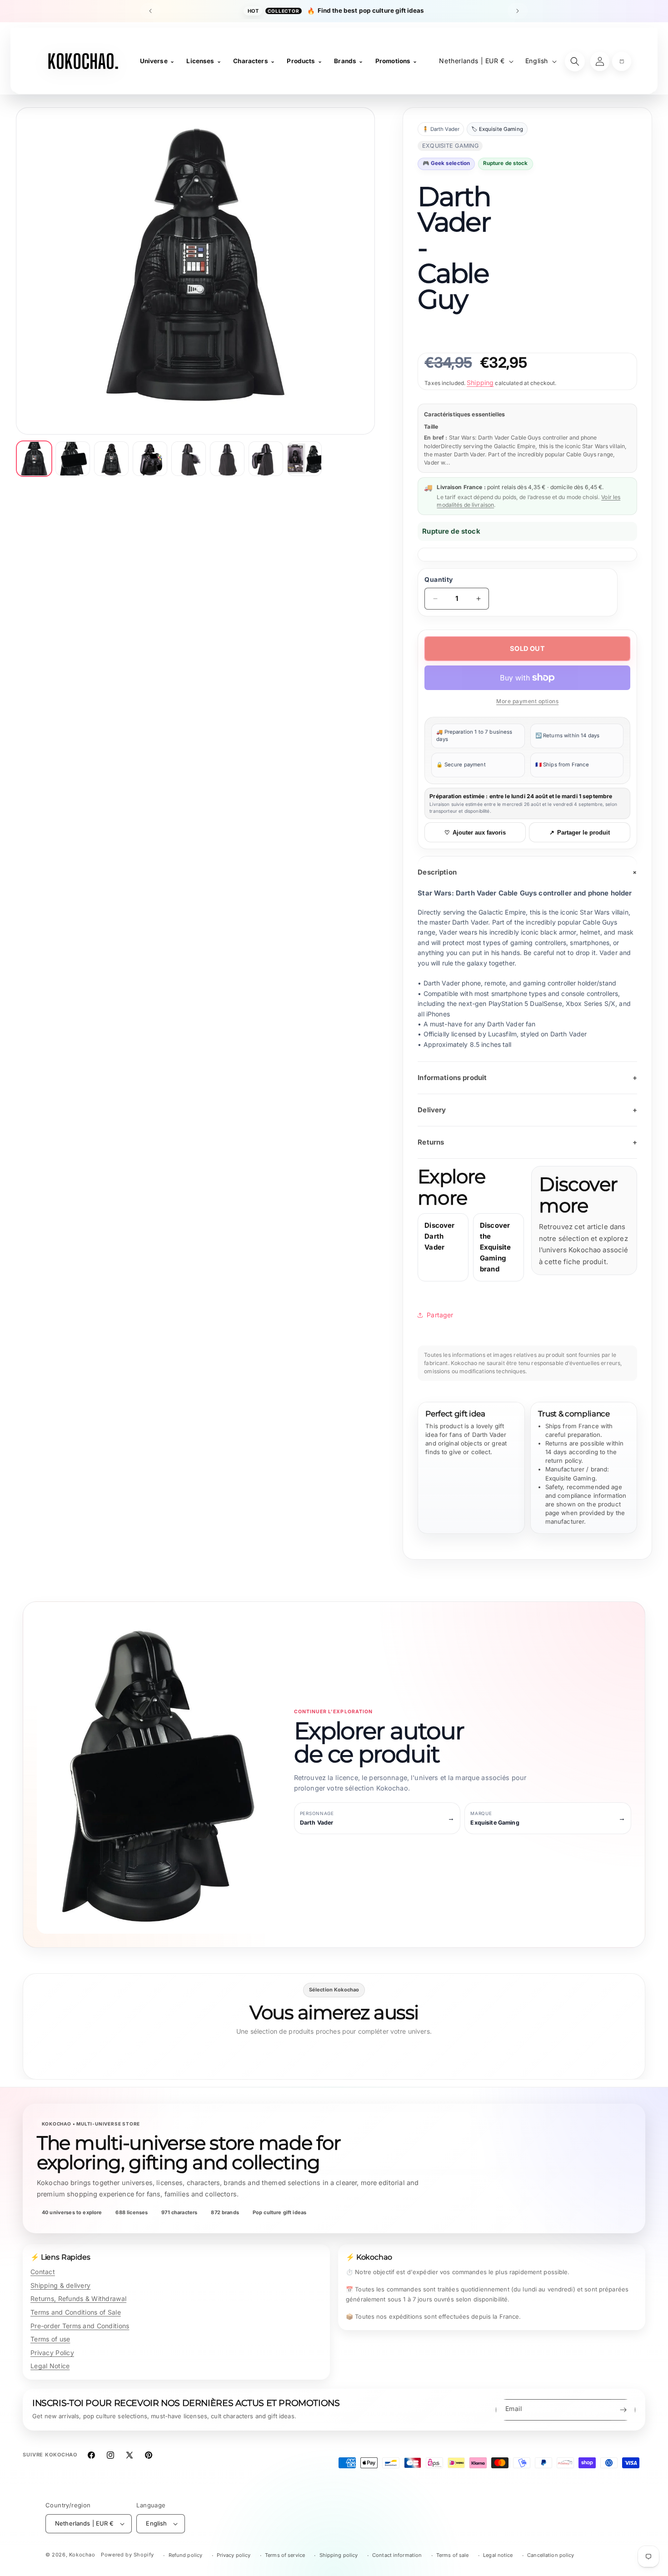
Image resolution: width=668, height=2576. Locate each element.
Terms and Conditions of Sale (76, 2312)
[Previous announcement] (150, 11)
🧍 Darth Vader (441, 129)
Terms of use (50, 2339)
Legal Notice (50, 2366)
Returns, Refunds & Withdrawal (78, 2298)
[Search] (575, 61)
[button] (622, 61)
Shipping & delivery (60, 2285)
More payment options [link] (527, 701)
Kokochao (82, 2555)
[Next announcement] (518, 11)
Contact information (397, 2555)
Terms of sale (453, 2555)
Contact (43, 2272)
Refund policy (186, 2555)
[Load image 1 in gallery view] (34, 459)
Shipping (480, 383)
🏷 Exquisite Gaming (497, 129)
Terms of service (285, 2555)
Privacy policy (234, 2555)
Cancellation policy (551, 2555)
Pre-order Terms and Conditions (80, 2326)
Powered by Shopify (127, 2555)
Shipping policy (339, 2555)
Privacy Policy (52, 2353)
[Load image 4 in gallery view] (150, 459)
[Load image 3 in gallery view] (111, 459)
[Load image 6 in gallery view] (227, 459)
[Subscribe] (623, 2410)
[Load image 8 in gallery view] (304, 459)
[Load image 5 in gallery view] (189, 459)
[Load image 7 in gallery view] (266, 459)
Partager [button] (440, 1315)
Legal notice (498, 2555)
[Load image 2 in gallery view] (73, 459)
